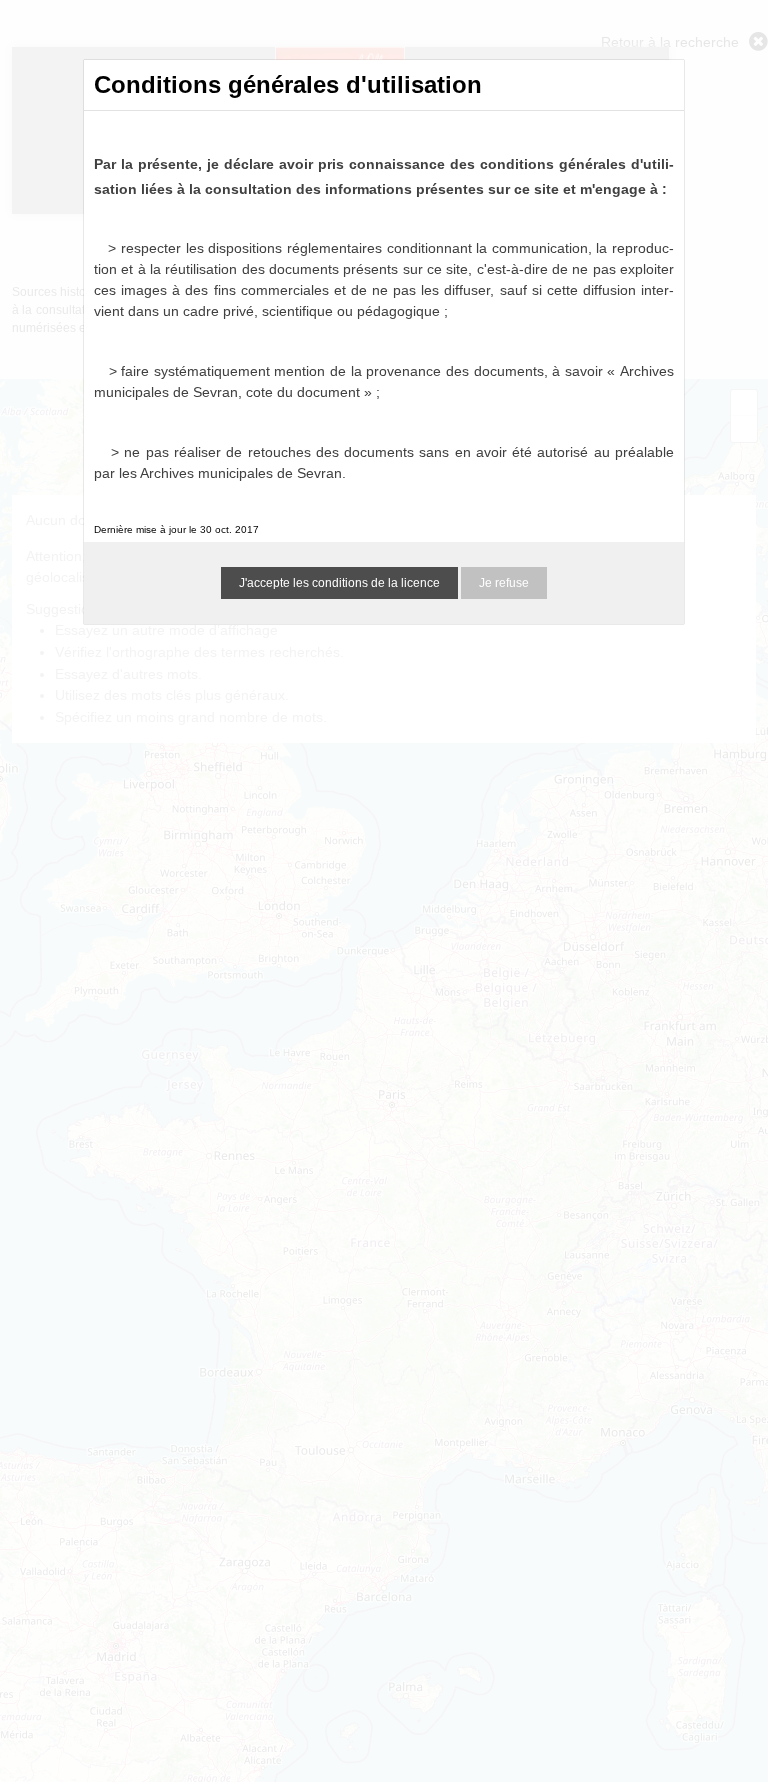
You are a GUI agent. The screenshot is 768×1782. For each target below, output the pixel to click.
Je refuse (504, 583)
